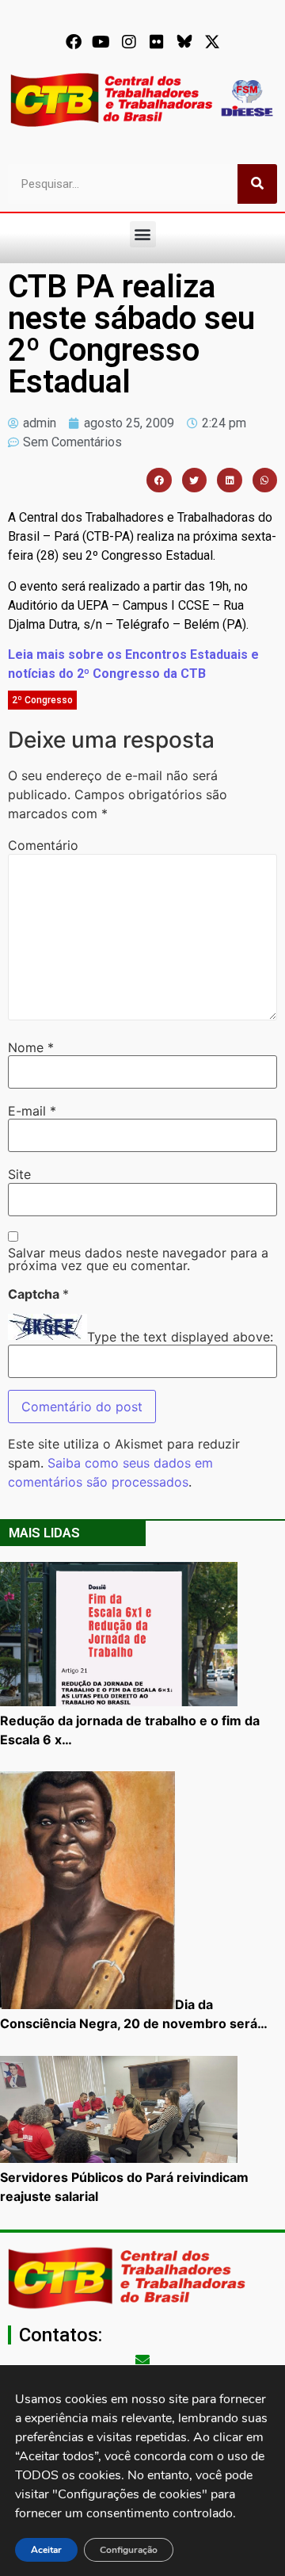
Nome (31, 1047)
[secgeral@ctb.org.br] (142, 2360)
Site (19, 1174)
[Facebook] (74, 42)
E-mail (32, 1111)
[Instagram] (129, 42)
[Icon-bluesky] (184, 42)
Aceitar (46, 2550)
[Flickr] (157, 42)
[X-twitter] (212, 42)
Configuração (129, 2550)
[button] (143, 234)
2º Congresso (42, 700)
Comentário (43, 845)
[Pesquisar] (257, 184)
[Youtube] (101, 42)
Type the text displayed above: (180, 1337)
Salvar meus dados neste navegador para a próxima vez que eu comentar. (138, 1259)
